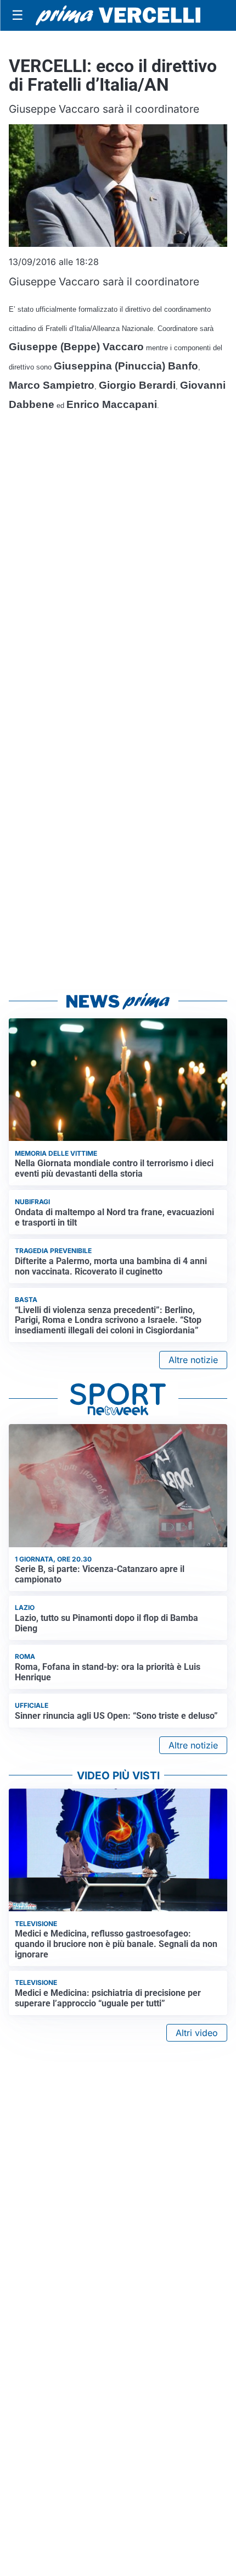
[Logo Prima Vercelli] (118, 15)
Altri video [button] (197, 2033)
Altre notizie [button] (193, 1360)
